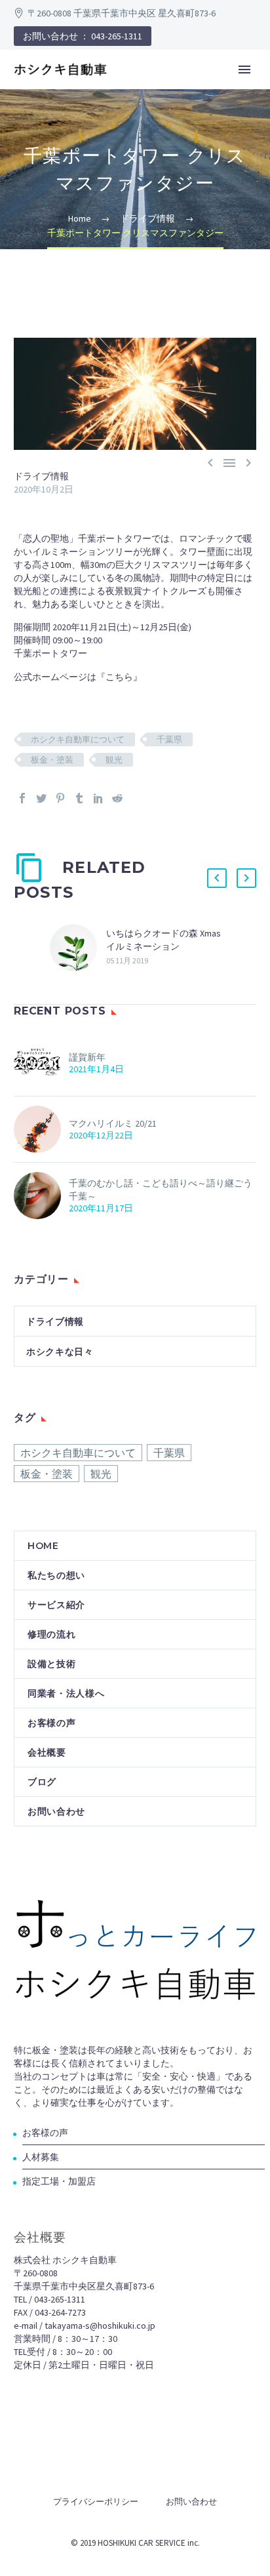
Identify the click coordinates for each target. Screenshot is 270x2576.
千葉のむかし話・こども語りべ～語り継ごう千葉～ (161, 1190)
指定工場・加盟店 (59, 2181)
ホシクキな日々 (60, 1352)
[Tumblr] (79, 798)
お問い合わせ (56, 1811)
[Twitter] (41, 798)
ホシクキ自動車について (78, 739)
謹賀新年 (87, 1057)
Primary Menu (244, 70)
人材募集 (41, 2157)
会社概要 (47, 1752)
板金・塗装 (52, 760)
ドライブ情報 (41, 476)
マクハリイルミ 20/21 (113, 1123)
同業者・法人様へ (66, 1693)
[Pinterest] (60, 798)
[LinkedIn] (98, 798)
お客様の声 (52, 1723)
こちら (119, 677)
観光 (114, 760)
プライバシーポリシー (96, 2502)
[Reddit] (117, 798)
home (43, 1546)
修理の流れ (52, 1634)
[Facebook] (22, 798)
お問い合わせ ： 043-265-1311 (83, 36)
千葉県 (169, 739)
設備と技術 (52, 1664)
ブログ (42, 1782)
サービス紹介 (56, 1605)
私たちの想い (56, 1575)
